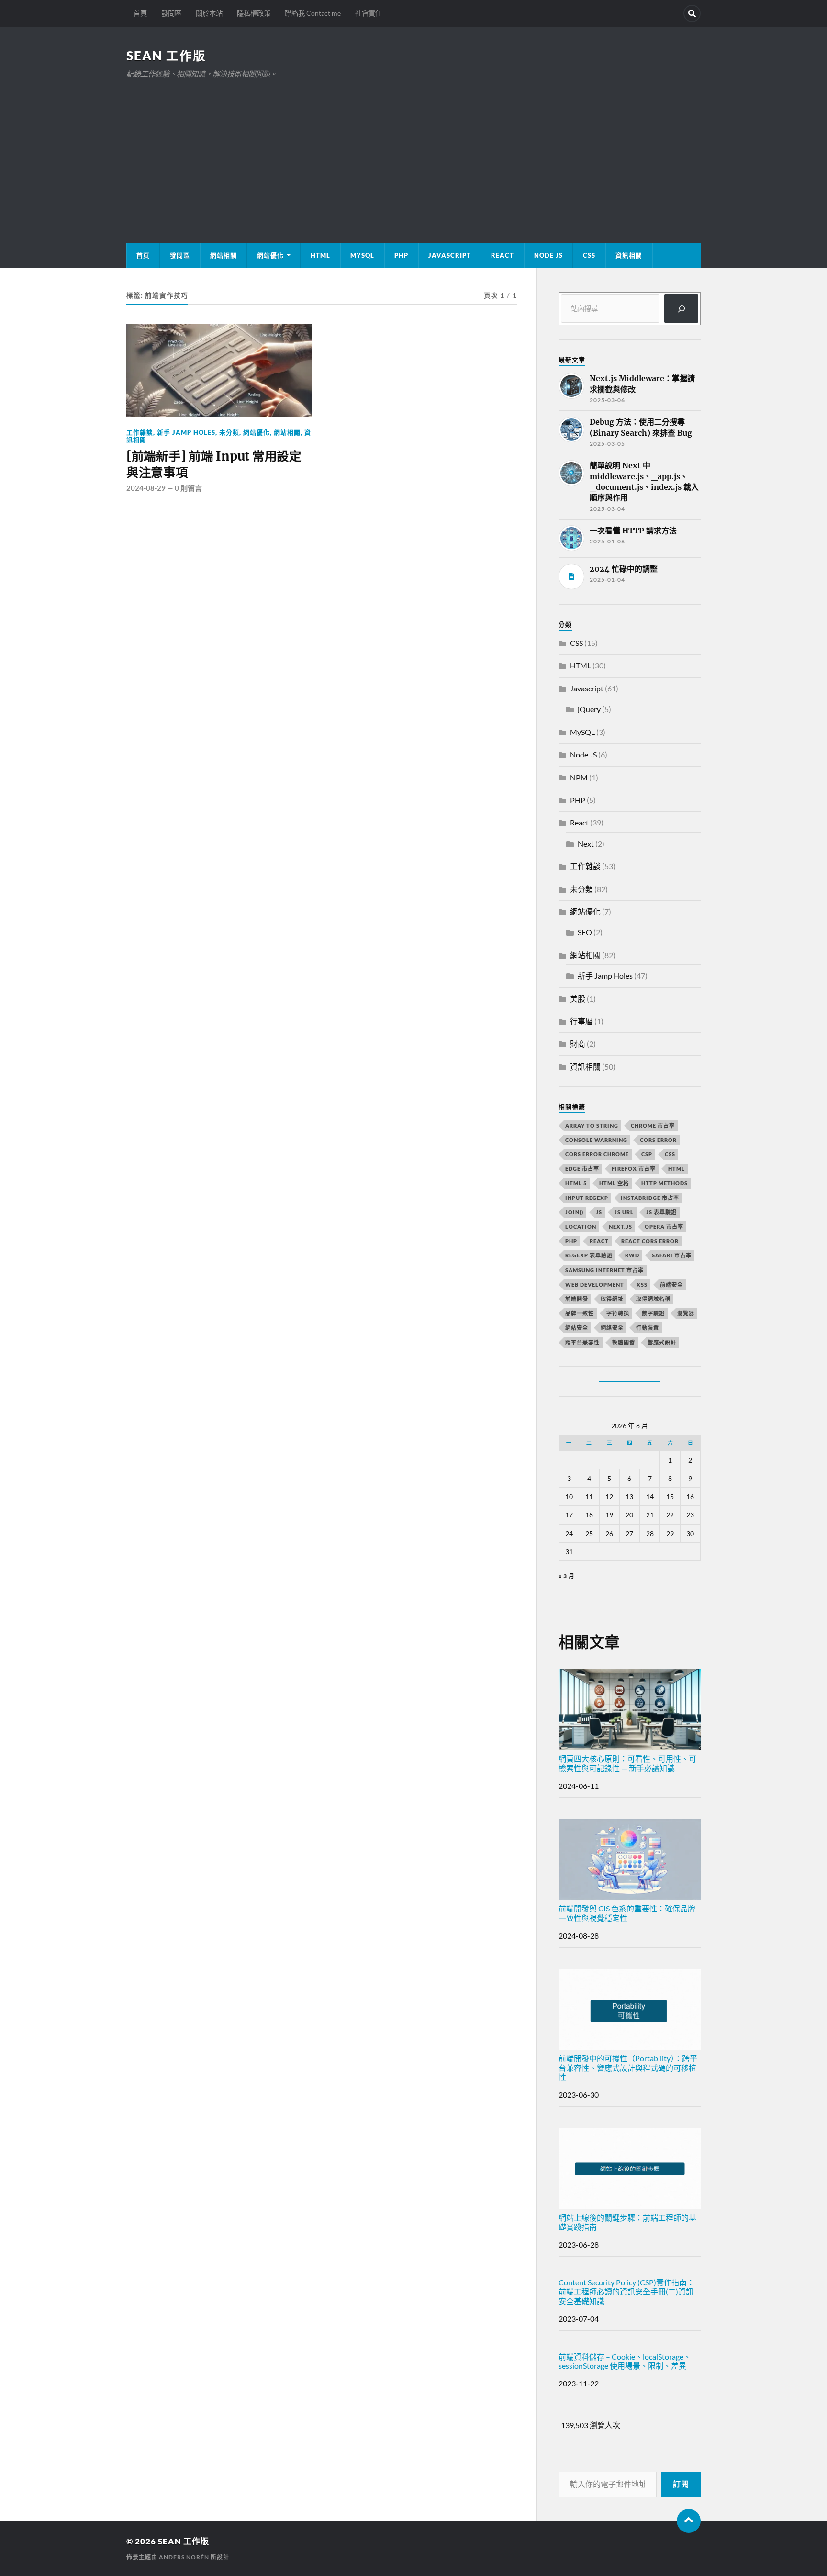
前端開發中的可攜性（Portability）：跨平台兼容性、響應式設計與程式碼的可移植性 (628, 2067)
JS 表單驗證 (661, 1212)
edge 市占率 (582, 1169)
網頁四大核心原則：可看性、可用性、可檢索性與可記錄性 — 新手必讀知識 (627, 1763)
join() (574, 1212)
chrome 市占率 (653, 1125)
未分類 (229, 432)
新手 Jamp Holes (186, 432)
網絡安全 (612, 1328)
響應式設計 (662, 1342)
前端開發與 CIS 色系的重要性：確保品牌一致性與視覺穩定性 (627, 1913)
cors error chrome (597, 1154)
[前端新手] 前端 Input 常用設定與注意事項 (214, 464)
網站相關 (224, 255)
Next (586, 843)
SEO (585, 932)
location (581, 1226)
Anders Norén (184, 2557)
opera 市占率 (664, 1226)
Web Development (595, 1284)
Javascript (587, 688)
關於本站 (209, 13)
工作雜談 (140, 432)
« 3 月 (567, 1576)
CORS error (658, 1140)
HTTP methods (665, 1183)
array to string (592, 1125)
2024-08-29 (146, 488)
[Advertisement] (413, 152)
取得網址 (612, 1299)
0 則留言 (188, 488)
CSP (647, 1154)
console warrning (596, 1140)
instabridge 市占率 (650, 1198)
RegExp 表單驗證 (589, 1255)
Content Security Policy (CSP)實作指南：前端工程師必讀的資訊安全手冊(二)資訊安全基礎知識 (626, 2291)
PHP (401, 255)
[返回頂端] (689, 2521)
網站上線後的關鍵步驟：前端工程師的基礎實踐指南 (627, 2222)
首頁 (140, 13)
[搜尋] (681, 309)
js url (624, 1212)
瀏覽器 (686, 1313)
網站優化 (270, 255)
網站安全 (577, 1328)
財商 (578, 1044)
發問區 (171, 13)
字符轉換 (618, 1313)
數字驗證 (653, 1313)
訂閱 (681, 2484)
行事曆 (581, 1021)
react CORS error (650, 1241)
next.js (620, 1226)
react (599, 1241)
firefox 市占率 (634, 1169)
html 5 (576, 1183)
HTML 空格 (614, 1183)
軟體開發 (624, 1342)
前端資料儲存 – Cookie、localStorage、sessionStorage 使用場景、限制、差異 (625, 2361)
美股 (578, 999)
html (676, 1169)
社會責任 (369, 13)
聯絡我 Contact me (313, 13)
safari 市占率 (672, 1255)
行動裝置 (648, 1328)
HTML (320, 255)
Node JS (548, 255)
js (599, 1212)
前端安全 (671, 1284)
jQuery (589, 709)
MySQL (362, 255)
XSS (642, 1284)
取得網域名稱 (653, 1299)
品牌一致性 (580, 1313)
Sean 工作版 (166, 56)
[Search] (692, 13)
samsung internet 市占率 (604, 1270)
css (670, 1154)
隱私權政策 (254, 13)
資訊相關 (629, 255)
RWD (632, 1255)
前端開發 (577, 1299)
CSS (589, 255)
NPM (579, 777)
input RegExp (587, 1198)
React (503, 255)
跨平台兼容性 (582, 1342)
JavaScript (450, 255)
